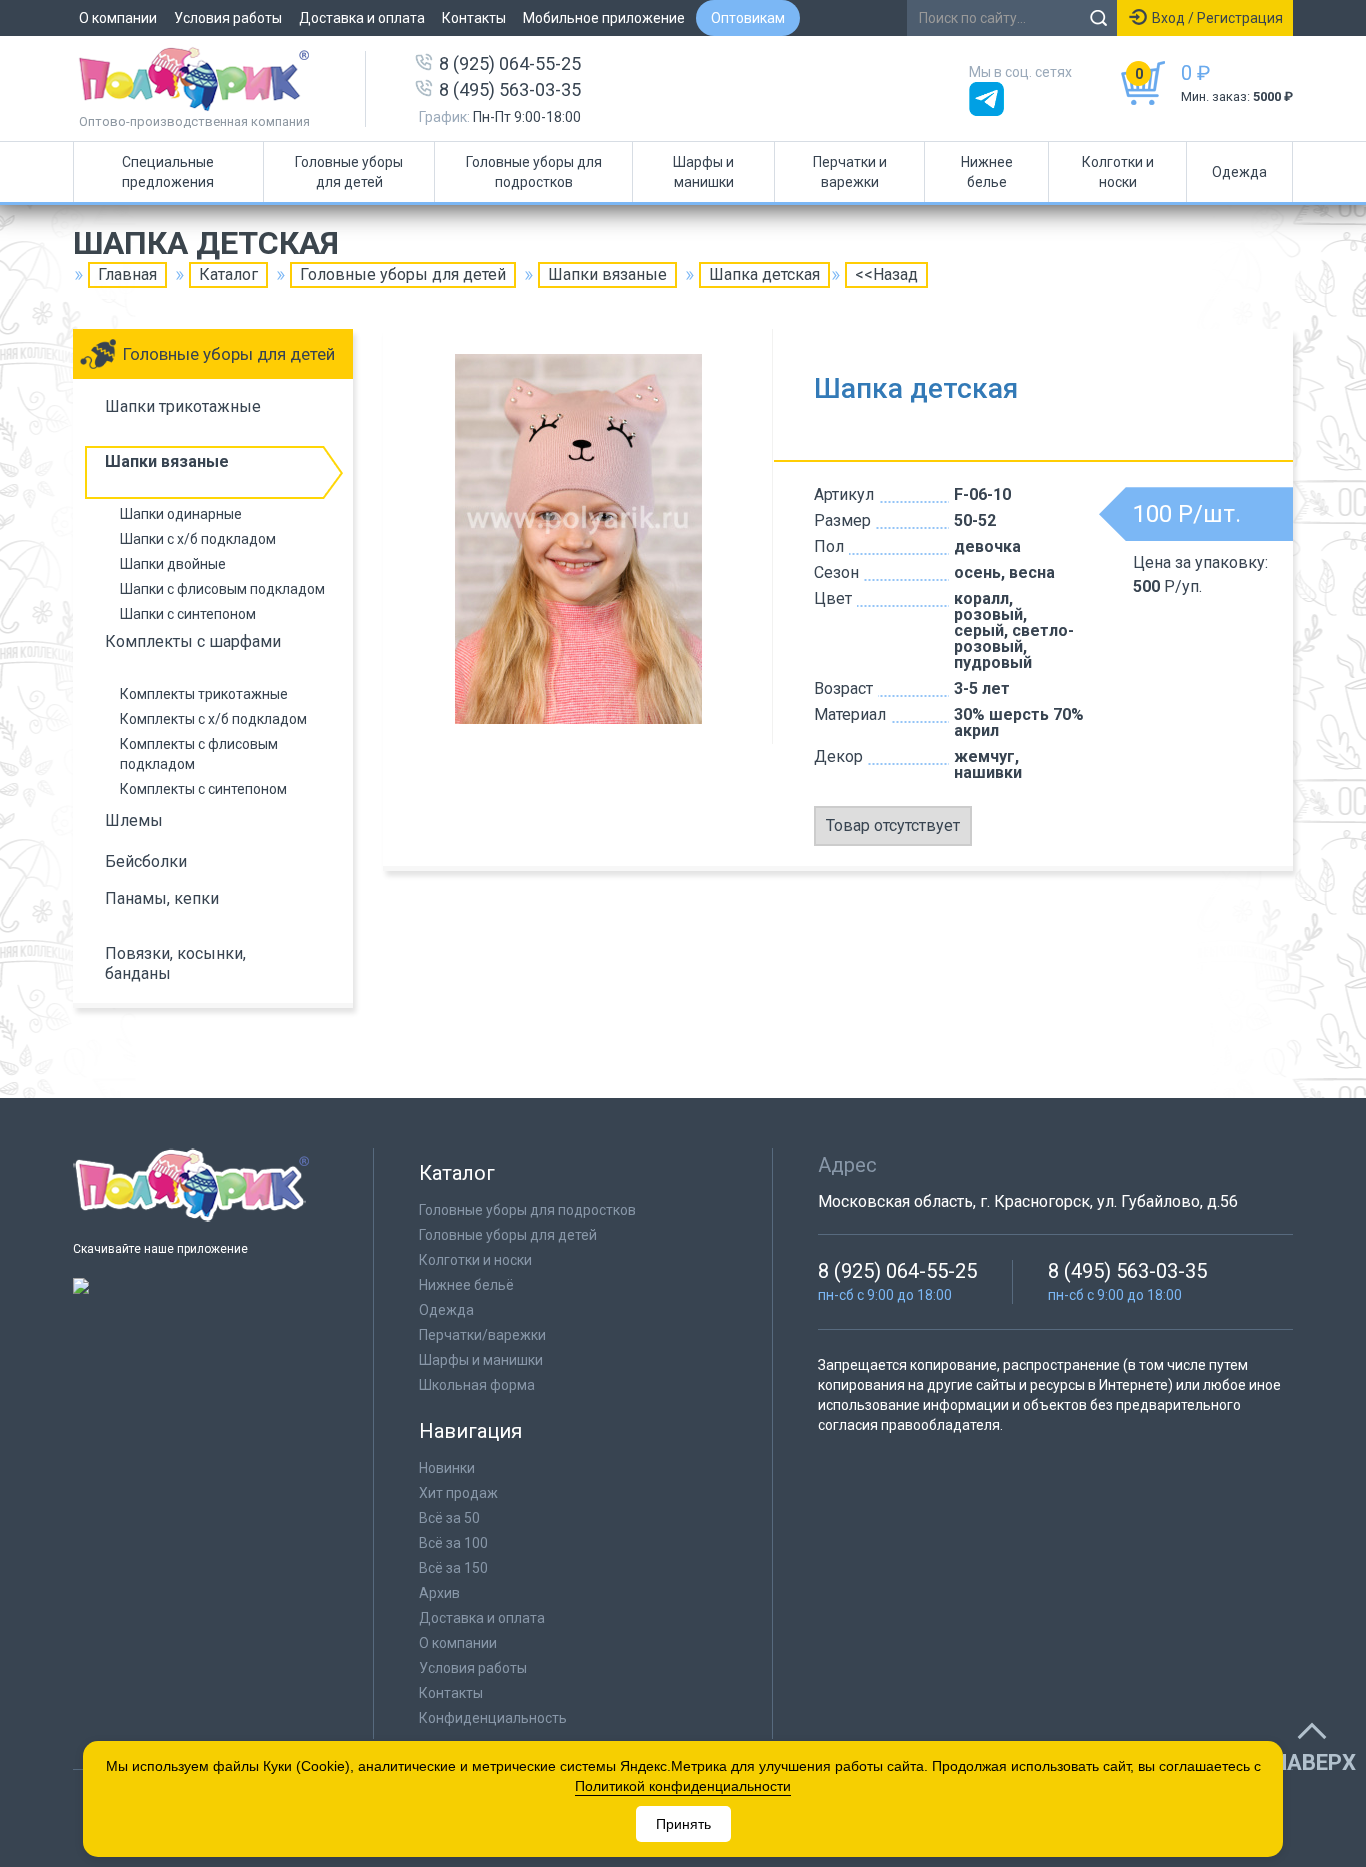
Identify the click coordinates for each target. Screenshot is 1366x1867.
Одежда (1239, 172)
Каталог (228, 274)
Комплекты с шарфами (193, 641)
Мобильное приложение (604, 18)
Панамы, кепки (162, 898)
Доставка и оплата (362, 18)
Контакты (474, 18)
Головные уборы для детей (349, 172)
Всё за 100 (453, 1543)
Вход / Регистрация (1217, 18)
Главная (127, 274)
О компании (118, 18)
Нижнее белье (987, 172)
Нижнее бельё (466, 1285)
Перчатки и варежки (850, 172)
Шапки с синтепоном (188, 614)
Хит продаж (458, 1493)
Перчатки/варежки (482, 1335)
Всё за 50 (449, 1518)
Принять (683, 1824)
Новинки (447, 1468)
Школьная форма (477, 1385)
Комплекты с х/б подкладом (213, 719)
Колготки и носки (1118, 172)
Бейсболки (146, 861)
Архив (439, 1593)
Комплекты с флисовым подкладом (199, 754)
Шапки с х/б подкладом (198, 539)
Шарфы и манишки (703, 172)
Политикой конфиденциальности (683, 1786)
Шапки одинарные (181, 514)
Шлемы (134, 820)
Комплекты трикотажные (204, 694)
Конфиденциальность (493, 1718)
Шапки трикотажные (183, 406)
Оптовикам (748, 18)
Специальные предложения (168, 172)
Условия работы (228, 18)
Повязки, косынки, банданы (175, 963)
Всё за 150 (453, 1568)
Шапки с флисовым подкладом (222, 589)
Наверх (1314, 1763)
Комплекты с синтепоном (203, 789)
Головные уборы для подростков (534, 172)
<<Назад (886, 274)
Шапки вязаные (607, 274)
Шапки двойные (173, 564)
